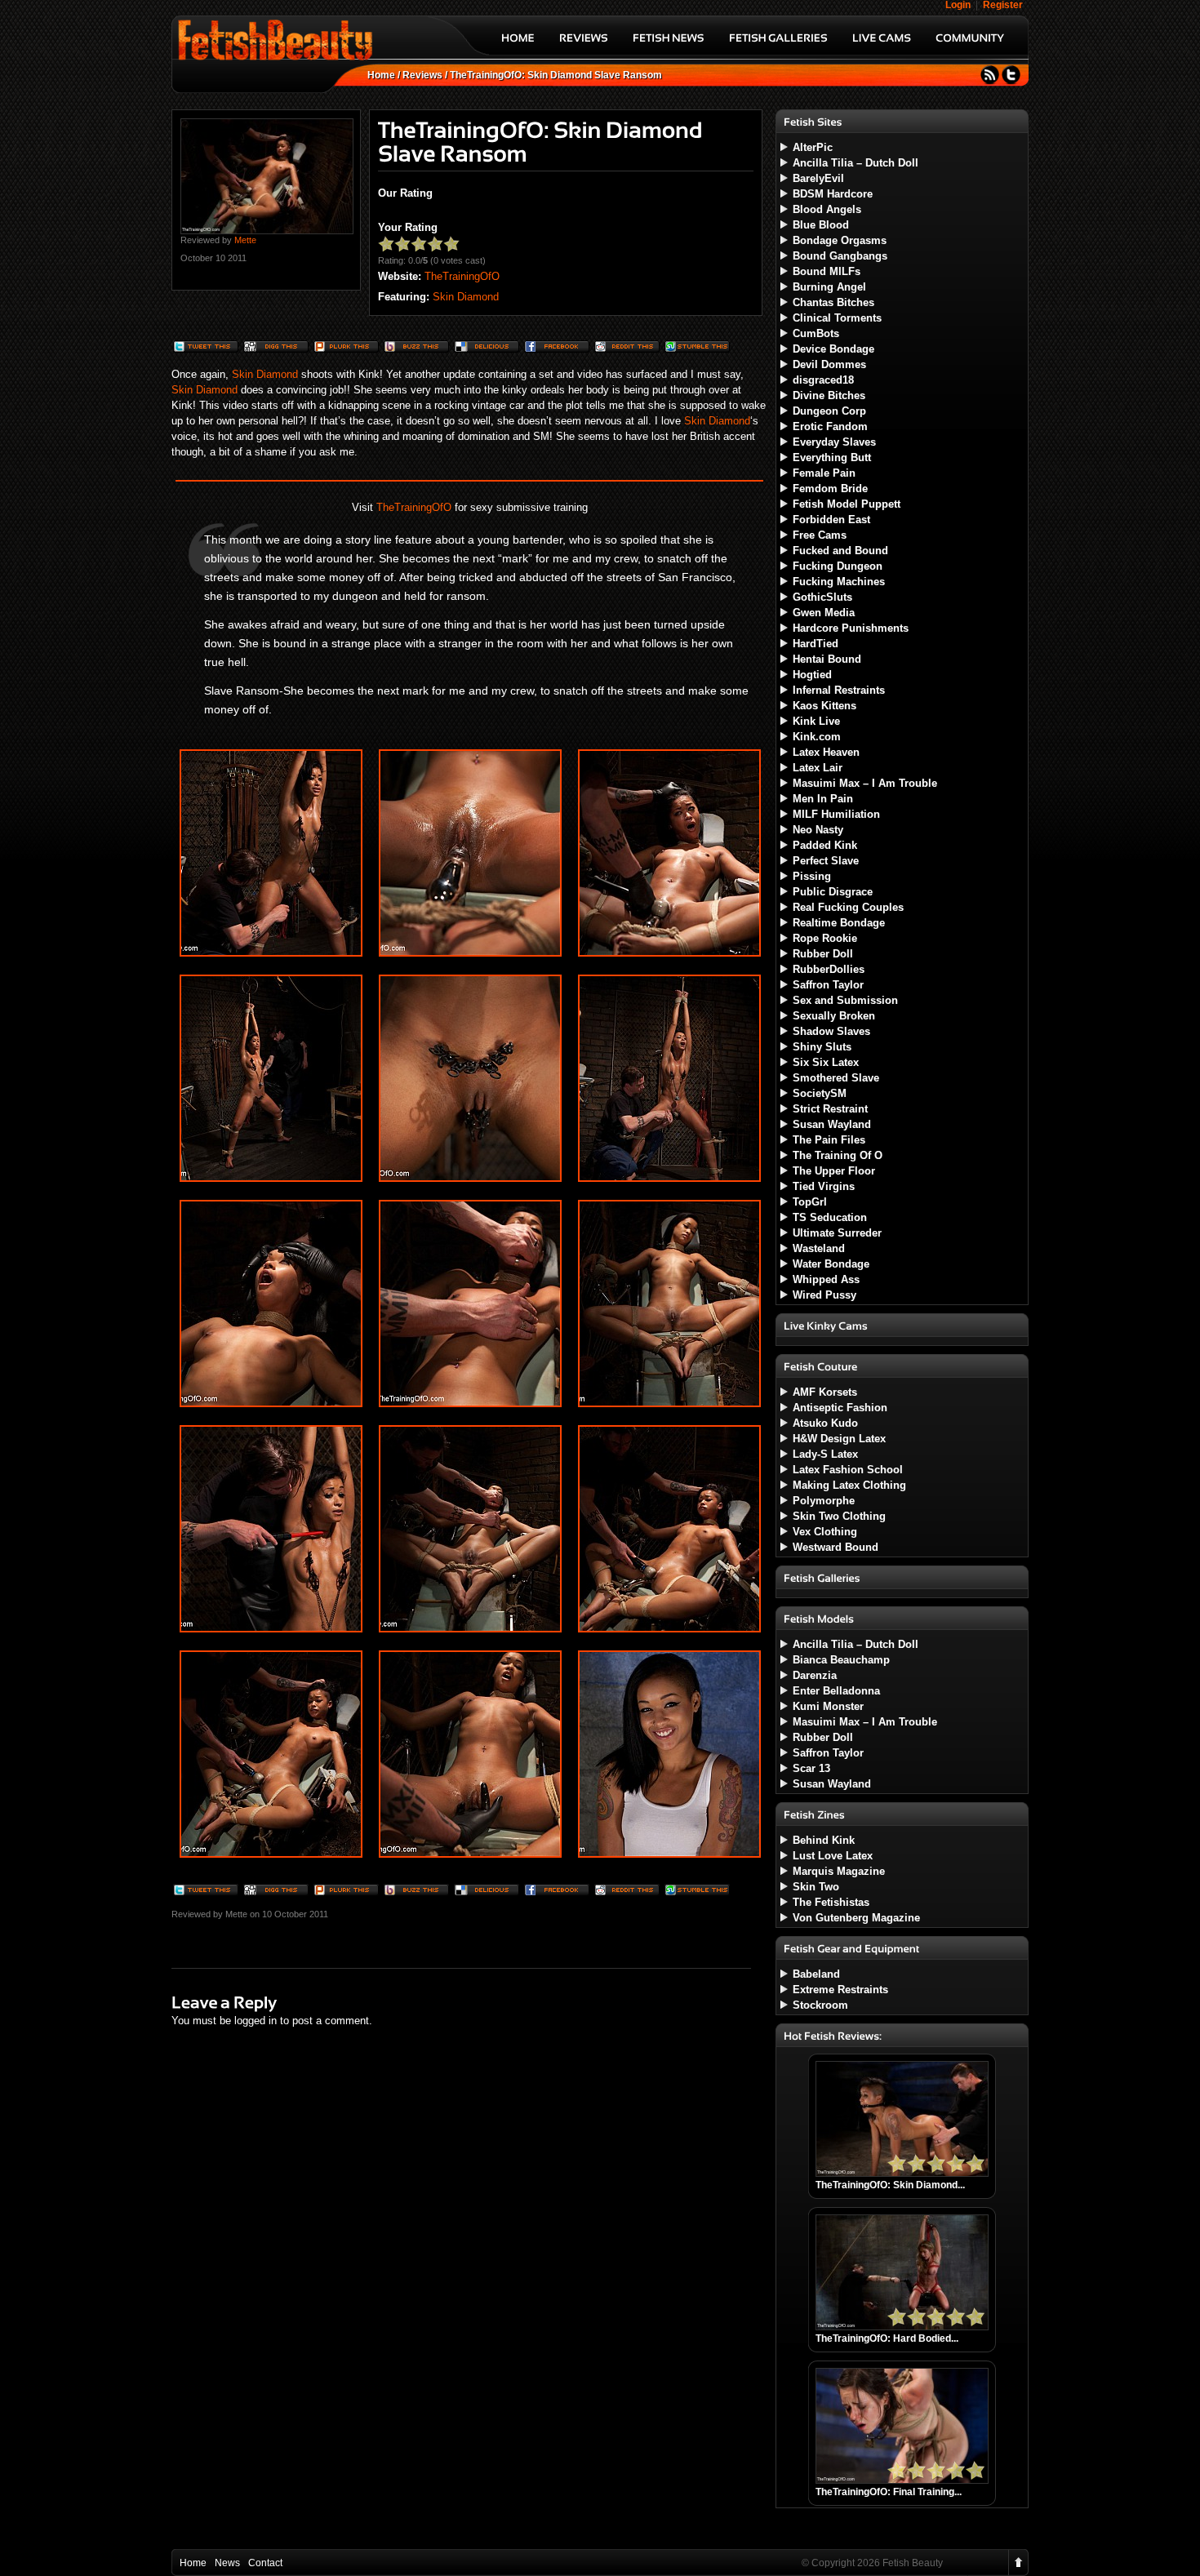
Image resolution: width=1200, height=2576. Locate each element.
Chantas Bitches (833, 302)
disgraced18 (823, 380)
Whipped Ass (826, 1279)
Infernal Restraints (839, 690)
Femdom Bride (830, 489)
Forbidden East (831, 520)
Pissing (812, 876)
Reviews (422, 75)
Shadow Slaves (831, 1031)
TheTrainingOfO (462, 276)
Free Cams (820, 535)
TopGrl (810, 1202)
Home (381, 75)
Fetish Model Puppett (847, 504)
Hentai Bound (827, 659)
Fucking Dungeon (838, 566)
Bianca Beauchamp (841, 1660)
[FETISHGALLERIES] (778, 44)
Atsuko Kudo (825, 1423)
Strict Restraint (830, 1109)
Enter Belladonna (836, 1691)
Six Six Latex (826, 1062)
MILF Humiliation (836, 814)
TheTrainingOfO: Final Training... (889, 2492)
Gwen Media (824, 613)
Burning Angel (829, 287)
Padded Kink (825, 845)
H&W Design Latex (839, 1439)
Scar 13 (811, 1768)
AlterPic (813, 147)
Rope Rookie (825, 938)
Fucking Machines (839, 582)
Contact (265, 2563)
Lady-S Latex (825, 1454)
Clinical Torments (837, 318)
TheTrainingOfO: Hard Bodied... (887, 2338)
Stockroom (820, 2005)
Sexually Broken (834, 1016)
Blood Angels (827, 209)
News (227, 2563)
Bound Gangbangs (840, 256)
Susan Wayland (832, 1124)
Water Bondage (831, 1264)
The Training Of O (838, 1155)
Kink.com (817, 737)
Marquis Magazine (839, 1871)
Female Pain (824, 473)
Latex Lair (818, 768)
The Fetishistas (831, 1902)
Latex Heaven (826, 752)
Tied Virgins (824, 1186)
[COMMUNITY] (970, 44)
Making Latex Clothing (849, 1485)
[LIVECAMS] (882, 44)
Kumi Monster (828, 1706)
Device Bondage (833, 349)
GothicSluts (822, 597)
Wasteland (819, 1248)
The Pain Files (829, 1140)
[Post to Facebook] (556, 349)
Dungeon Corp (829, 411)
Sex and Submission (845, 1000)
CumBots (816, 333)
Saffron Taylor (828, 985)
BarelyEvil (818, 178)
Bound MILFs (827, 271)
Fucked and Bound (840, 551)
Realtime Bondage (839, 923)
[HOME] (518, 44)
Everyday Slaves (834, 442)
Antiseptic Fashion (840, 1408)
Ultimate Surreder (837, 1233)
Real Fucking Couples (848, 907)
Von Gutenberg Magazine (856, 1918)
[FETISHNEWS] (669, 44)
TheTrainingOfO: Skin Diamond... (890, 2185)
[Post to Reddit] (626, 349)
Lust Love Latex (833, 1856)
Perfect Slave (826, 861)
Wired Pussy (824, 1295)
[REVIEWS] (584, 44)
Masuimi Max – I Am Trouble (865, 783)
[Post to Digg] (275, 349)
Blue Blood (821, 225)
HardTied (816, 644)
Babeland (816, 1974)
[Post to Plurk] (345, 349)
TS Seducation (830, 1217)
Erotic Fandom (830, 426)
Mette (245, 240)
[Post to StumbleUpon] (696, 349)
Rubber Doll (823, 954)
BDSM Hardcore (833, 194)
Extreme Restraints (840, 1990)
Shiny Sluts (822, 1047)
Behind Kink (824, 1840)
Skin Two (816, 1887)
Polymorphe (824, 1501)
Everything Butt (832, 457)
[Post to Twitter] (205, 349)
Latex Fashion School (848, 1470)
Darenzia (815, 1675)
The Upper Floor (834, 1171)
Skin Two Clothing (839, 1516)
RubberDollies (829, 969)
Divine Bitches (829, 395)
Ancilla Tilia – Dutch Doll (856, 163)
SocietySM (820, 1093)
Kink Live (816, 721)
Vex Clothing (825, 1532)
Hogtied (812, 675)
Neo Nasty (818, 830)
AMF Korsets (825, 1392)
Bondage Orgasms (840, 240)
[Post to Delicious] (486, 349)
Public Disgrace (833, 892)
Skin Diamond (466, 297)
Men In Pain (823, 799)
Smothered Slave (836, 1078)
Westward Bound (836, 1547)
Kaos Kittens (824, 706)
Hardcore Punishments (851, 628)
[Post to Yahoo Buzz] (416, 349)
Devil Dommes (829, 364)
